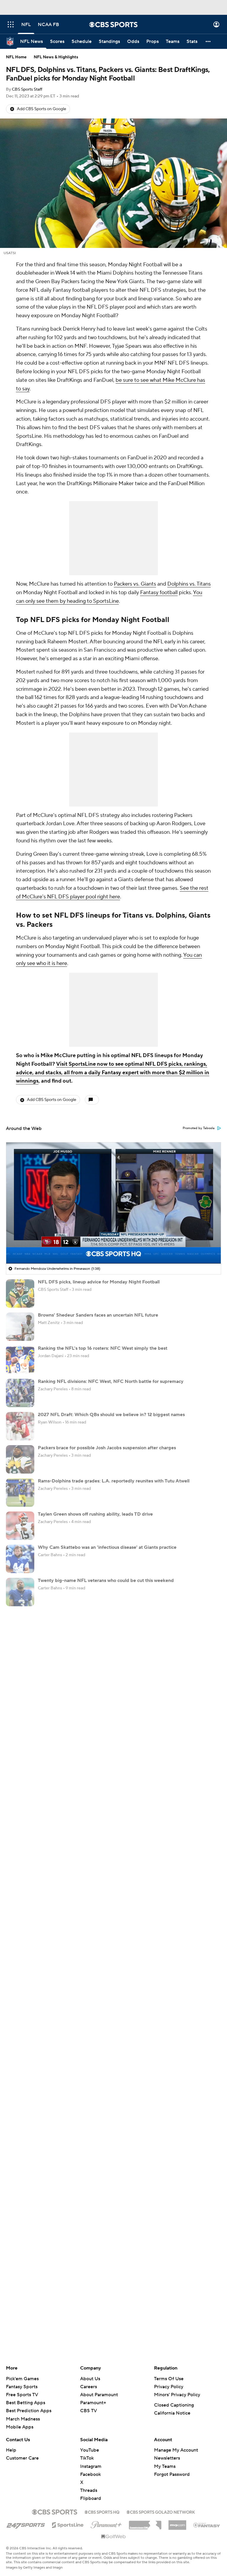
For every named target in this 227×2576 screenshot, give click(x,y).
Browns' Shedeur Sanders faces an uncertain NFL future (98, 1315)
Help (11, 2450)
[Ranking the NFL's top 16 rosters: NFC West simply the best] (20, 1360)
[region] (113, 1203)
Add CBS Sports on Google (42, 109)
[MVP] (177, 2523)
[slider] (113, 1246)
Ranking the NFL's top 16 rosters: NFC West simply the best (103, 1348)
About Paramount (99, 2395)
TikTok (87, 2458)
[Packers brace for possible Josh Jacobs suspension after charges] (20, 1459)
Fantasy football (159, 593)
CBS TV (89, 2411)
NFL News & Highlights (56, 57)
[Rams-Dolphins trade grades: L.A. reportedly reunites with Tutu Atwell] (20, 1493)
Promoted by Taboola (199, 1128)
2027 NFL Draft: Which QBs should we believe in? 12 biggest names (111, 1415)
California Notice (172, 2413)
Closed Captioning (174, 2405)
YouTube (90, 2450)
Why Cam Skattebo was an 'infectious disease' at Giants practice (107, 1547)
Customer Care (22, 2458)
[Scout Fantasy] (207, 2525)
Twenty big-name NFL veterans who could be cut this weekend (106, 1580)
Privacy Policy (169, 2387)
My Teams (165, 2466)
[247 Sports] (26, 2524)
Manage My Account (176, 2450)
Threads (89, 2490)
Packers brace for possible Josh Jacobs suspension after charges (107, 1448)
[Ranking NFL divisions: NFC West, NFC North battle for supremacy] (20, 1393)
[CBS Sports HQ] (102, 2511)
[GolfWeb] (113, 2537)
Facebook (90, 2474)
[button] (11, 24)
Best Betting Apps (26, 2403)
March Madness (23, 2419)
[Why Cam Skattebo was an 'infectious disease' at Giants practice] (20, 1559)
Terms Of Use (169, 2379)
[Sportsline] (68, 2524)
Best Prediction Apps (29, 2411)
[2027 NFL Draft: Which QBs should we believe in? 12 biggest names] (20, 1426)
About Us (90, 2379)
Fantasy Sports (22, 2387)
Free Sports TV (22, 2395)
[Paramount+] (106, 2524)
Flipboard (91, 2498)
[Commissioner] (145, 2523)
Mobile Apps (20, 2427)
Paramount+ (93, 2403)
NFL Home (16, 57)
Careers (89, 2387)
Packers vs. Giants (135, 584)
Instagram (91, 2466)
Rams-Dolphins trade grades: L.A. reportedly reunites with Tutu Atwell (114, 1481)
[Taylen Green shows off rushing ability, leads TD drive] (20, 1526)
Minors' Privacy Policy (177, 2395)
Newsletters (167, 2458)
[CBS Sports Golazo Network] (161, 2511)
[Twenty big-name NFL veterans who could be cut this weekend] (20, 1592)
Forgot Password (172, 2474)
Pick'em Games (22, 2379)
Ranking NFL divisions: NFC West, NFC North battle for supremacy (111, 1381)
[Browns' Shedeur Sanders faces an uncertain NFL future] (20, 1327)
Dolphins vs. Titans (189, 584)
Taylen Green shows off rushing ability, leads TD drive (95, 1514)
